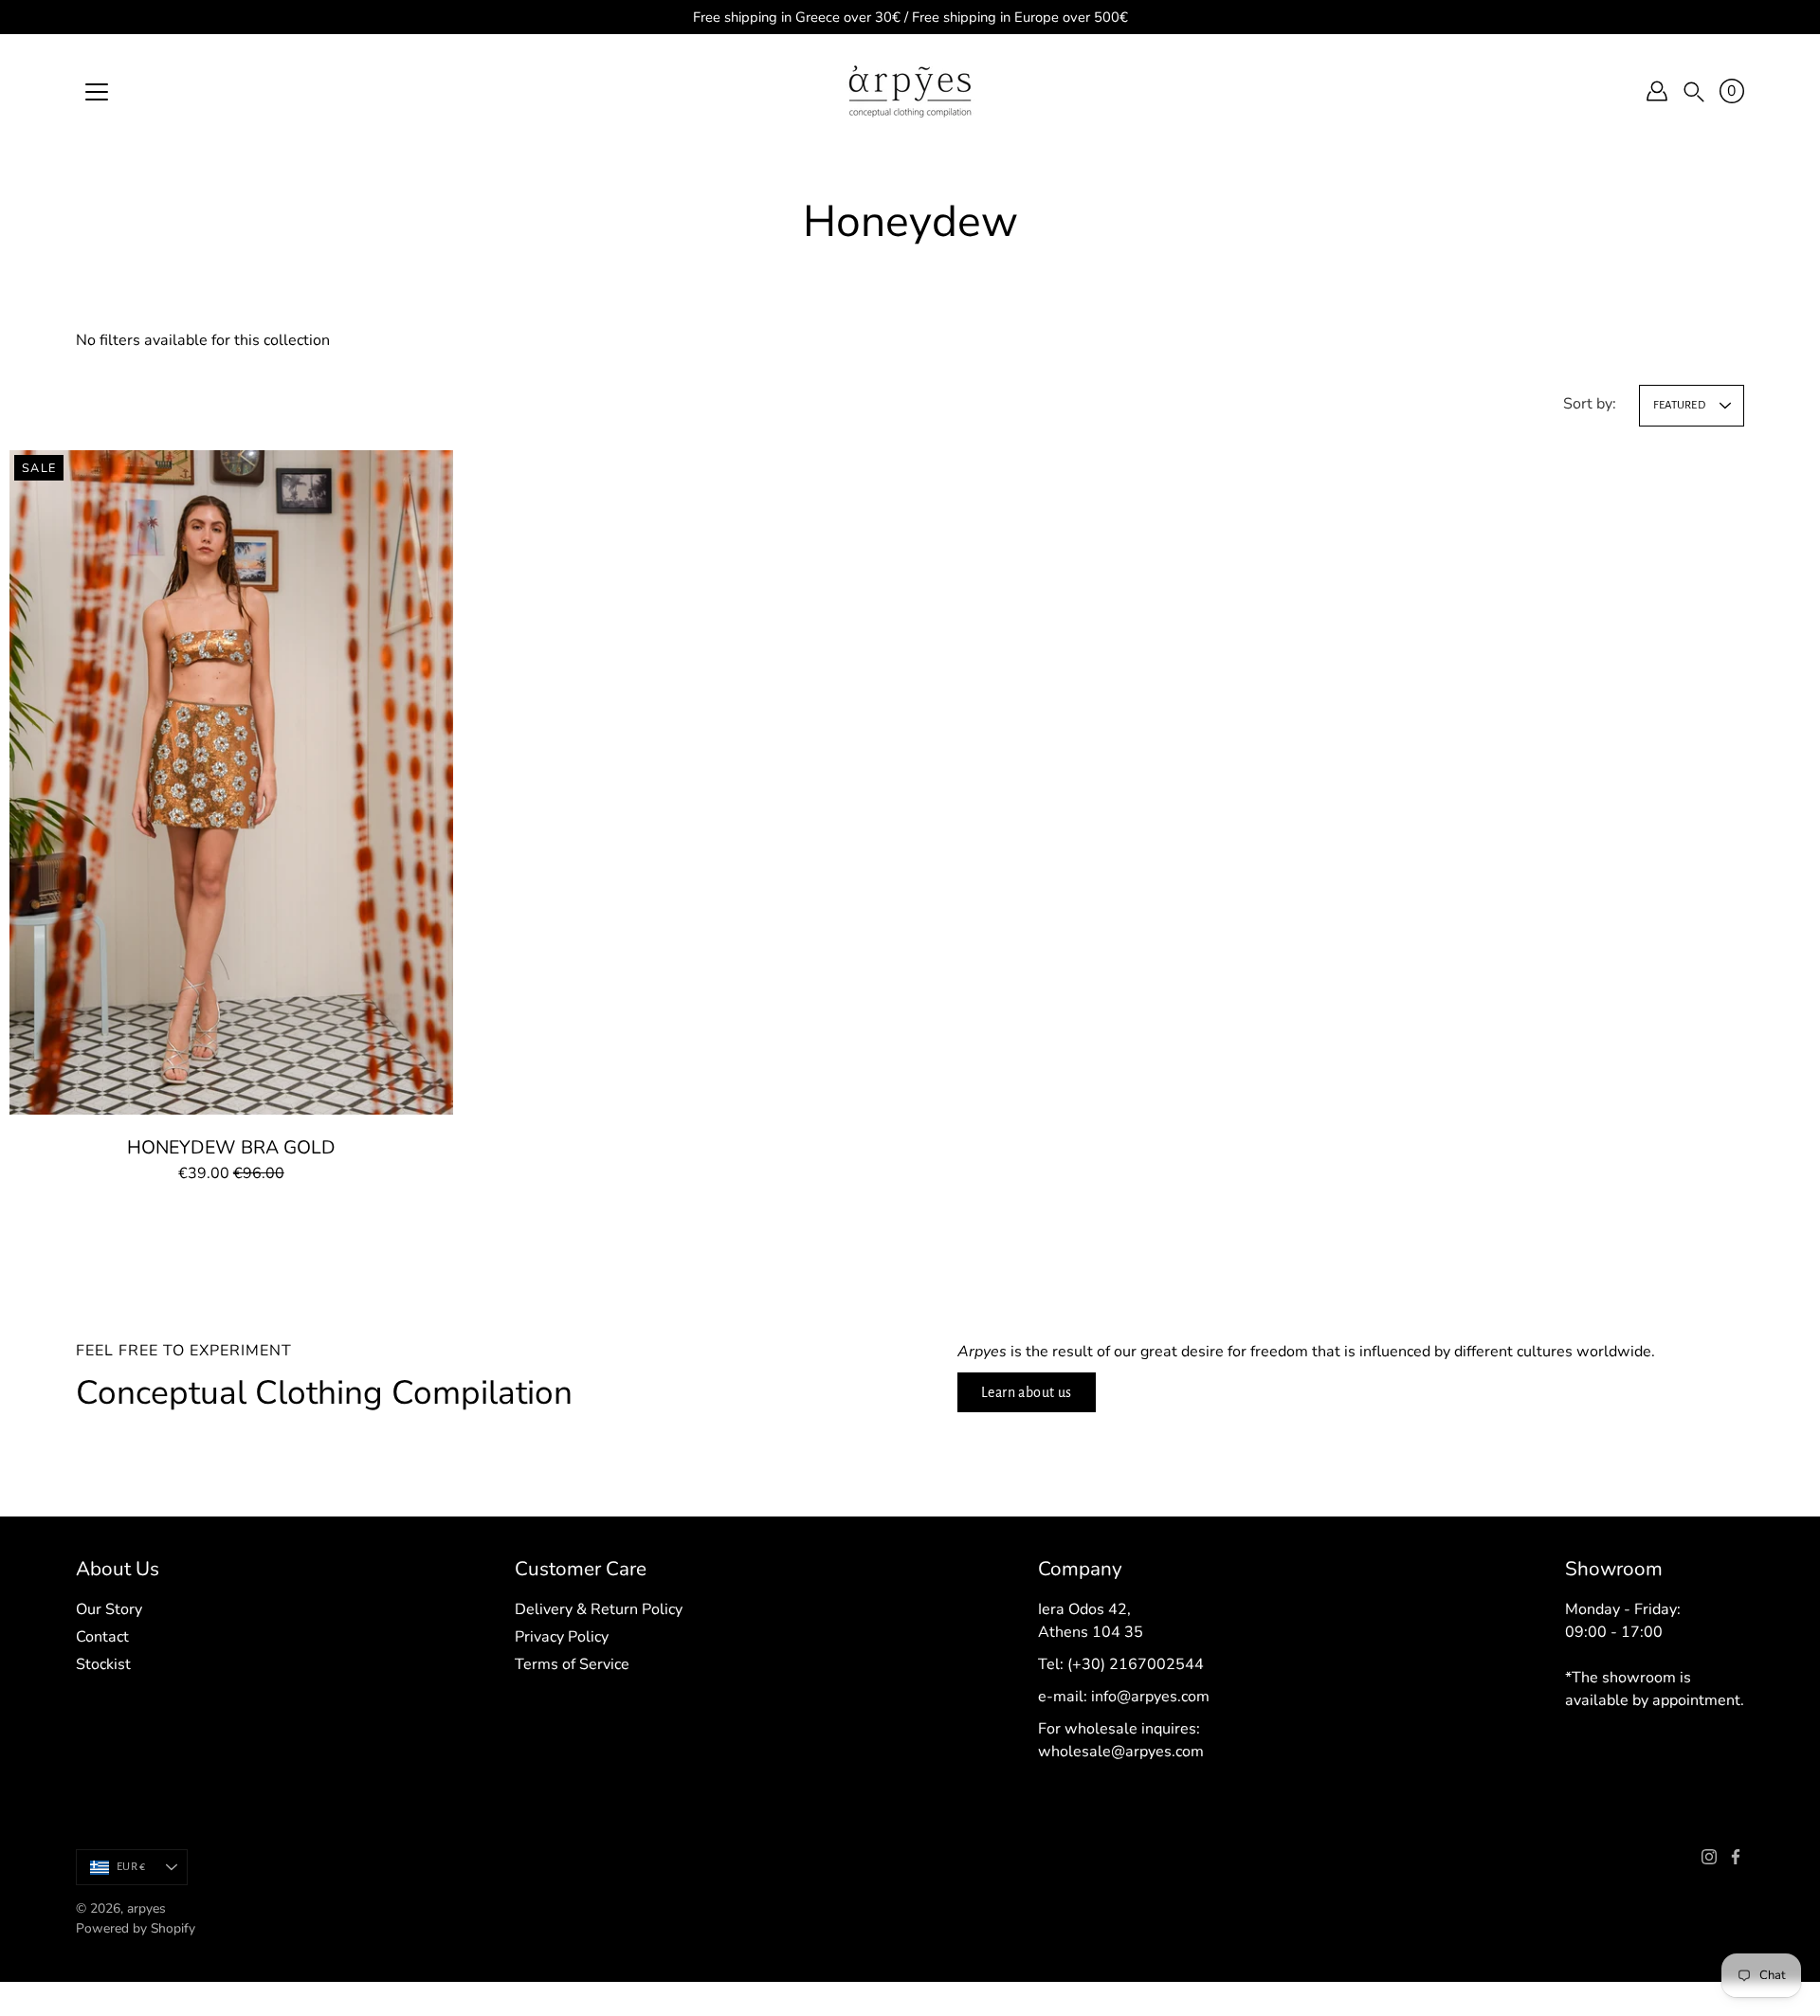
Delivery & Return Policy (599, 1609)
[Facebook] (1736, 1857)
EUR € (131, 1867)
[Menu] (97, 92)
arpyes (146, 1908)
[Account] (1657, 91)
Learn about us (1027, 1392)
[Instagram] (1709, 1857)
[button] (1694, 91)
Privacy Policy (562, 1637)
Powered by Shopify (136, 1928)
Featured (1679, 405)
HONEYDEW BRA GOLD (231, 1147)
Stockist (103, 1664)
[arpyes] (910, 91)
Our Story (109, 1609)
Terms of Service (572, 1664)
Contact (102, 1637)
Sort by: (1590, 404)
